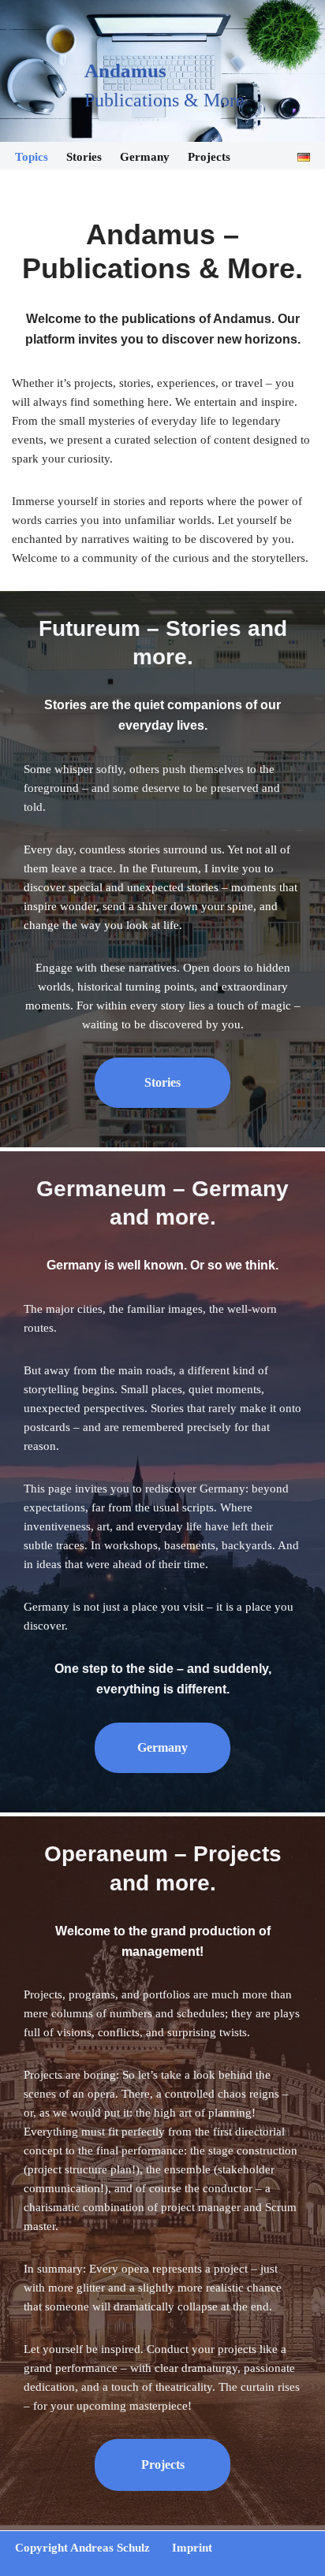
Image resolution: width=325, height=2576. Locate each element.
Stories (84, 157)
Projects (209, 157)
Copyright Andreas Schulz (82, 2548)
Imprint (192, 2548)
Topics (32, 157)
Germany (145, 157)
